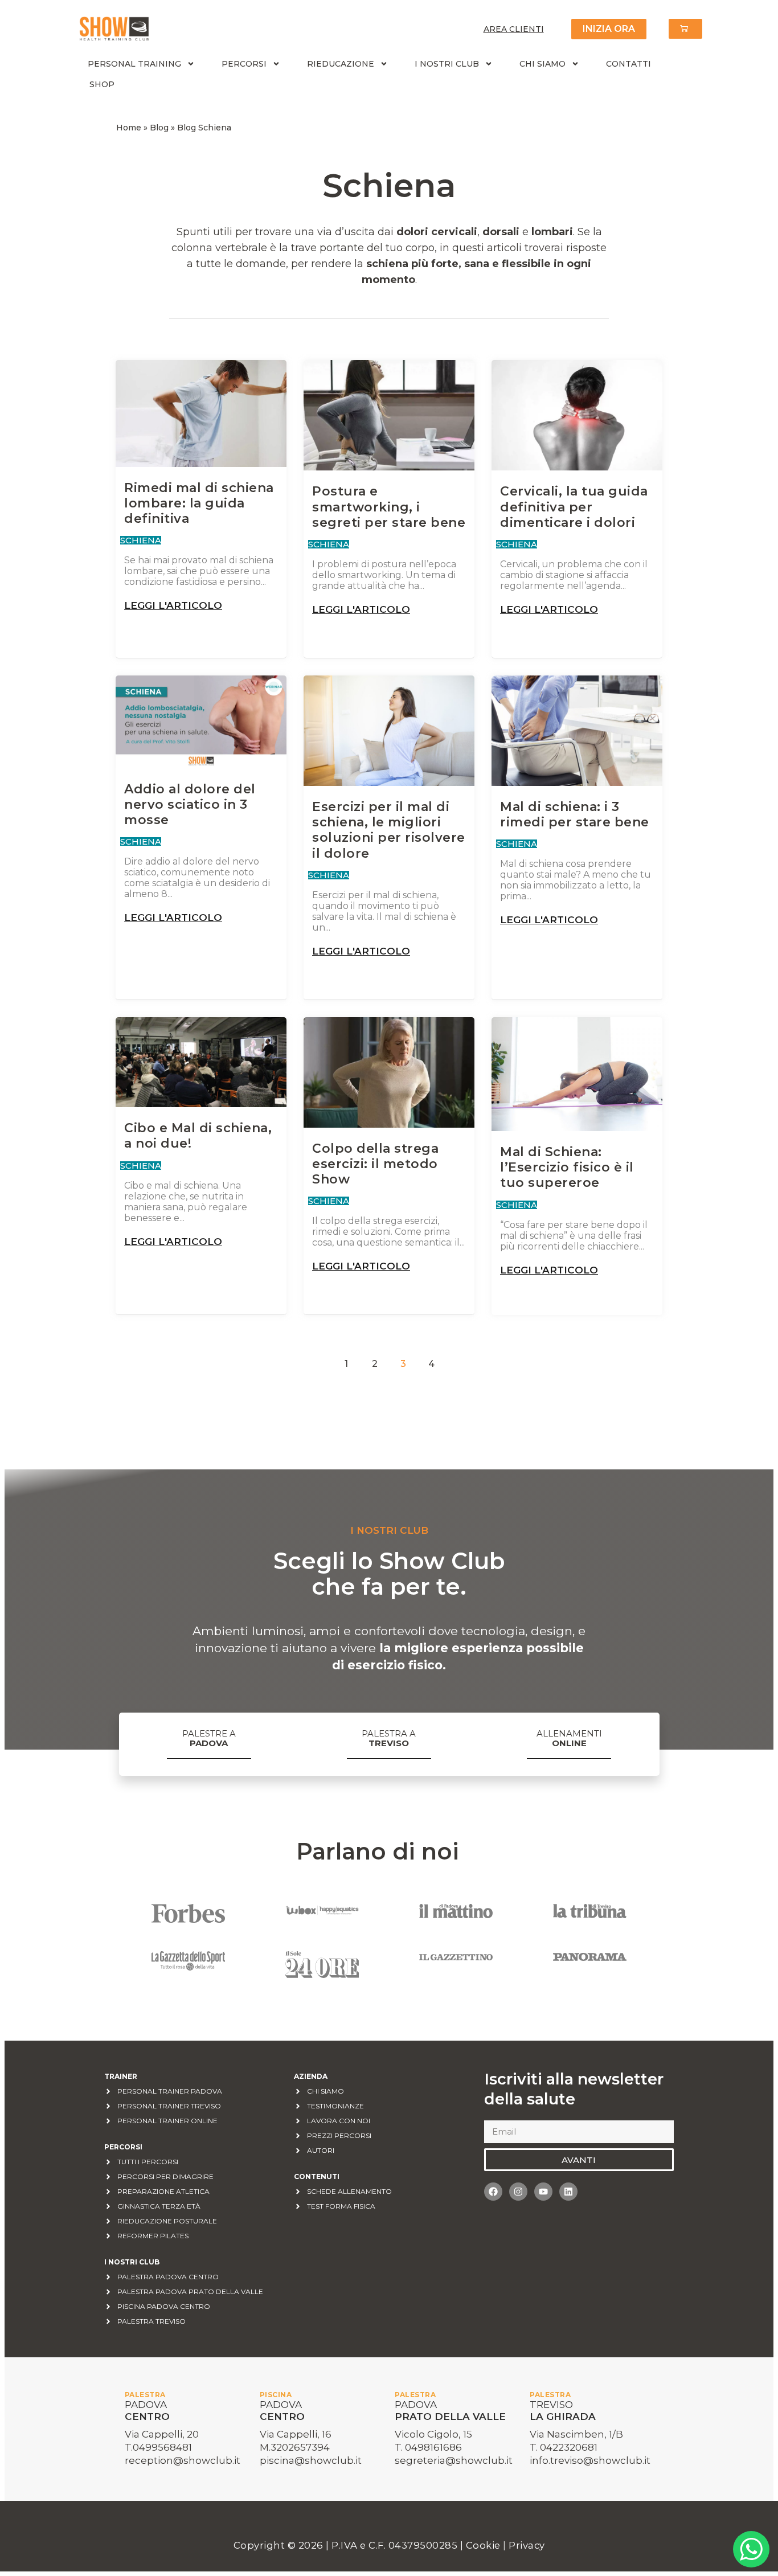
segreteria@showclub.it (454, 2460)
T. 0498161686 (428, 2447)
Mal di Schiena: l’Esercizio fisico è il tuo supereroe (567, 1167)
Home (129, 128)
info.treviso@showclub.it (590, 2460)
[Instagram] (518, 2192)
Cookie (485, 2545)
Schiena (141, 540)
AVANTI (579, 2160)
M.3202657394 (295, 2447)
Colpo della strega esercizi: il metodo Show (375, 1164)
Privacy (527, 2545)
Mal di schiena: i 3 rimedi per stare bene (575, 814)
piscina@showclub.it (311, 2460)
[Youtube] (543, 2192)
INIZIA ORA (609, 29)
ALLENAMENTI (569, 1738)
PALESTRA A (389, 1738)
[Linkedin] (568, 2192)
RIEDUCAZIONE (341, 64)
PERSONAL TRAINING (134, 64)
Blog (159, 128)
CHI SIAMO (542, 64)
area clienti (514, 29)
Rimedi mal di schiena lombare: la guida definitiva (199, 503)
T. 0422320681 (564, 2447)
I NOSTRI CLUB (447, 64)
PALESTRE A (209, 1738)
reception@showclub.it (183, 2460)
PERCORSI (244, 64)
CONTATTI (628, 64)
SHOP (102, 84)
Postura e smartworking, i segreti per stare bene (389, 507)
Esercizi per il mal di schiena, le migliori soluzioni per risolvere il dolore (389, 830)
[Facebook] (493, 2192)
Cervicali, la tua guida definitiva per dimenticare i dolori (574, 507)
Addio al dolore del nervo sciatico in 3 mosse (190, 804)
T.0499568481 (158, 2447)
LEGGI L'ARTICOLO (173, 606)
